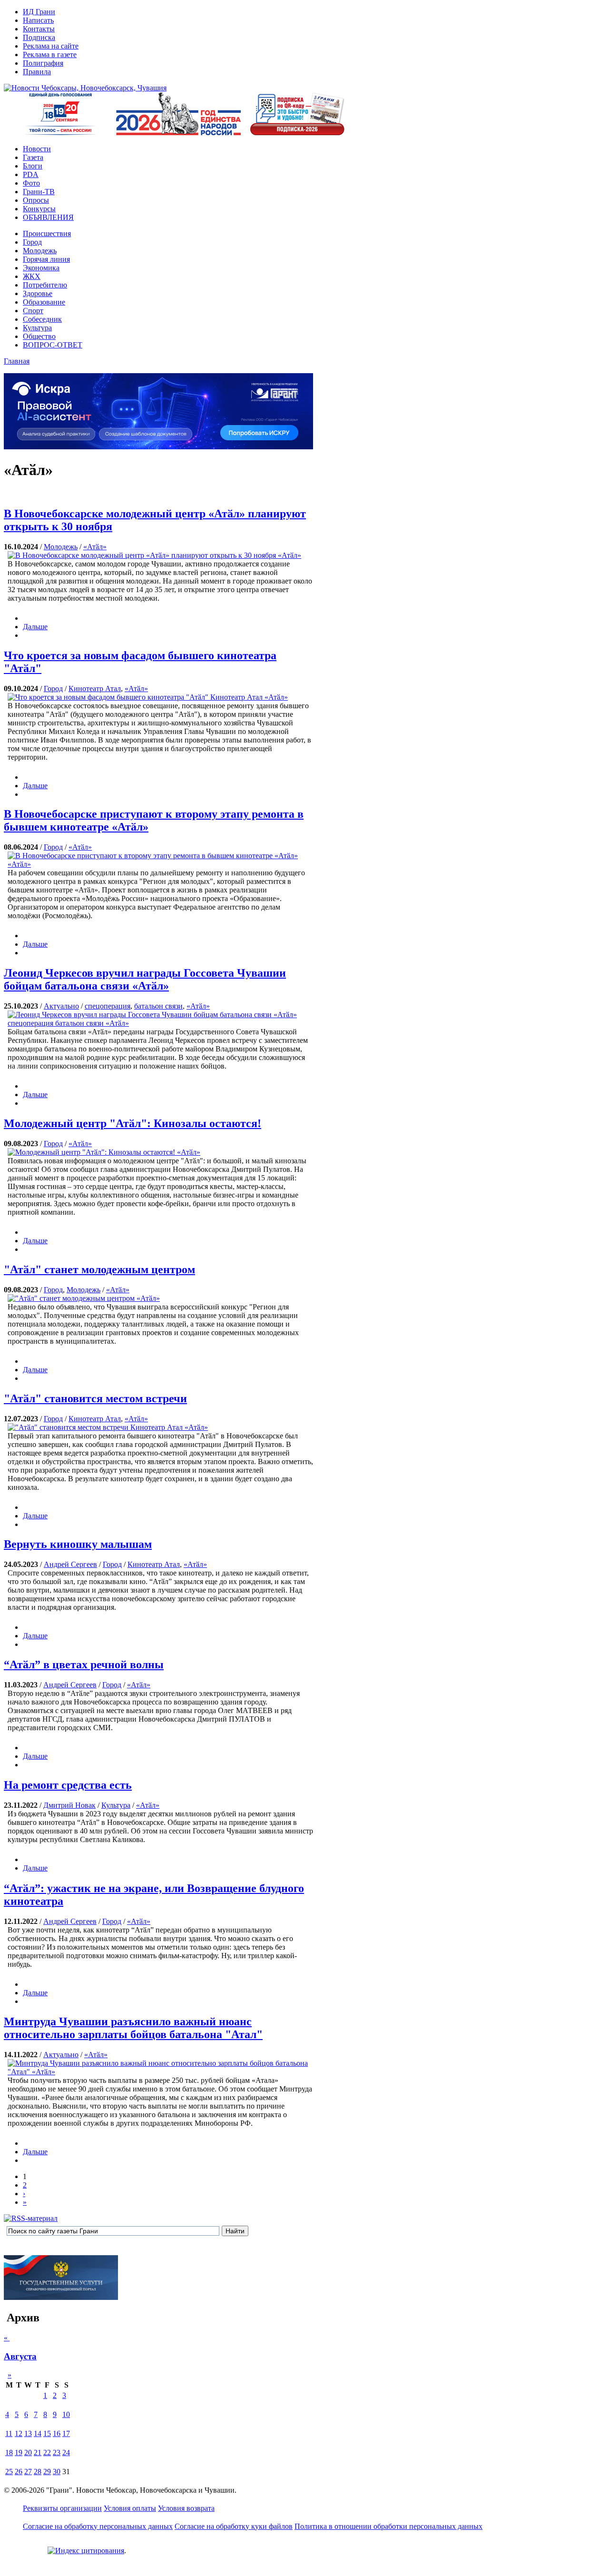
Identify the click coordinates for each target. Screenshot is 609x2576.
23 (57, 2452)
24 (66, 2452)
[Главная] (85, 88)
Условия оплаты (130, 2508)
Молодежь (61, 547)
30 (57, 2472)
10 (66, 2414)
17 (66, 2433)
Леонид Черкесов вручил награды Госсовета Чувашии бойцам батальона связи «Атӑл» (145, 979)
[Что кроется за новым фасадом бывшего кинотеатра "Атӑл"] (148, 697)
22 (47, 2452)
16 (57, 2433)
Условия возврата (186, 2508)
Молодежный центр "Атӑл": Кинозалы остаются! (133, 1123)
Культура (116, 1805)
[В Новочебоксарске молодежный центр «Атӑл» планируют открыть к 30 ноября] (154, 555)
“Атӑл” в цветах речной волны (84, 1664)
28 (38, 2472)
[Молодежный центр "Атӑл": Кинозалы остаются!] (104, 1152)
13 (28, 2433)
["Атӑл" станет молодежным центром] (84, 1298)
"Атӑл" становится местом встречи (95, 1398)
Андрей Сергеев (70, 1564)
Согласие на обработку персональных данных (98, 2526)
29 (47, 2472)
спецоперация (108, 1006)
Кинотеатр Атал (95, 689)
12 (19, 2433)
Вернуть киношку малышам (78, 1544)
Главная (17, 361)
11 (9, 2433)
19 (19, 2452)
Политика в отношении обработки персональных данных (388, 2526)
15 (47, 2433)
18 (9, 2452)
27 (28, 2472)
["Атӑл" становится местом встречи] (108, 1427)
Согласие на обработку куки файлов (234, 2526)
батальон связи (158, 1006)
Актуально (61, 1006)
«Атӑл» (95, 547)
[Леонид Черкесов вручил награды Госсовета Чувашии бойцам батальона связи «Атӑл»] (160, 1023)
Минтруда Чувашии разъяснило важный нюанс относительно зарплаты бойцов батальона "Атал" (133, 2028)
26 (19, 2472)
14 (38, 2433)
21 (38, 2452)
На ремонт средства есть (68, 1785)
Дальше (35, 627)
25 (9, 2472)
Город (53, 689)
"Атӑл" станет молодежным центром (99, 1269)
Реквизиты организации (62, 2508)
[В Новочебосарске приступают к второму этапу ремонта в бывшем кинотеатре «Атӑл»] (160, 864)
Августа (20, 2356)
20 (28, 2452)
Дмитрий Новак (69, 1805)
